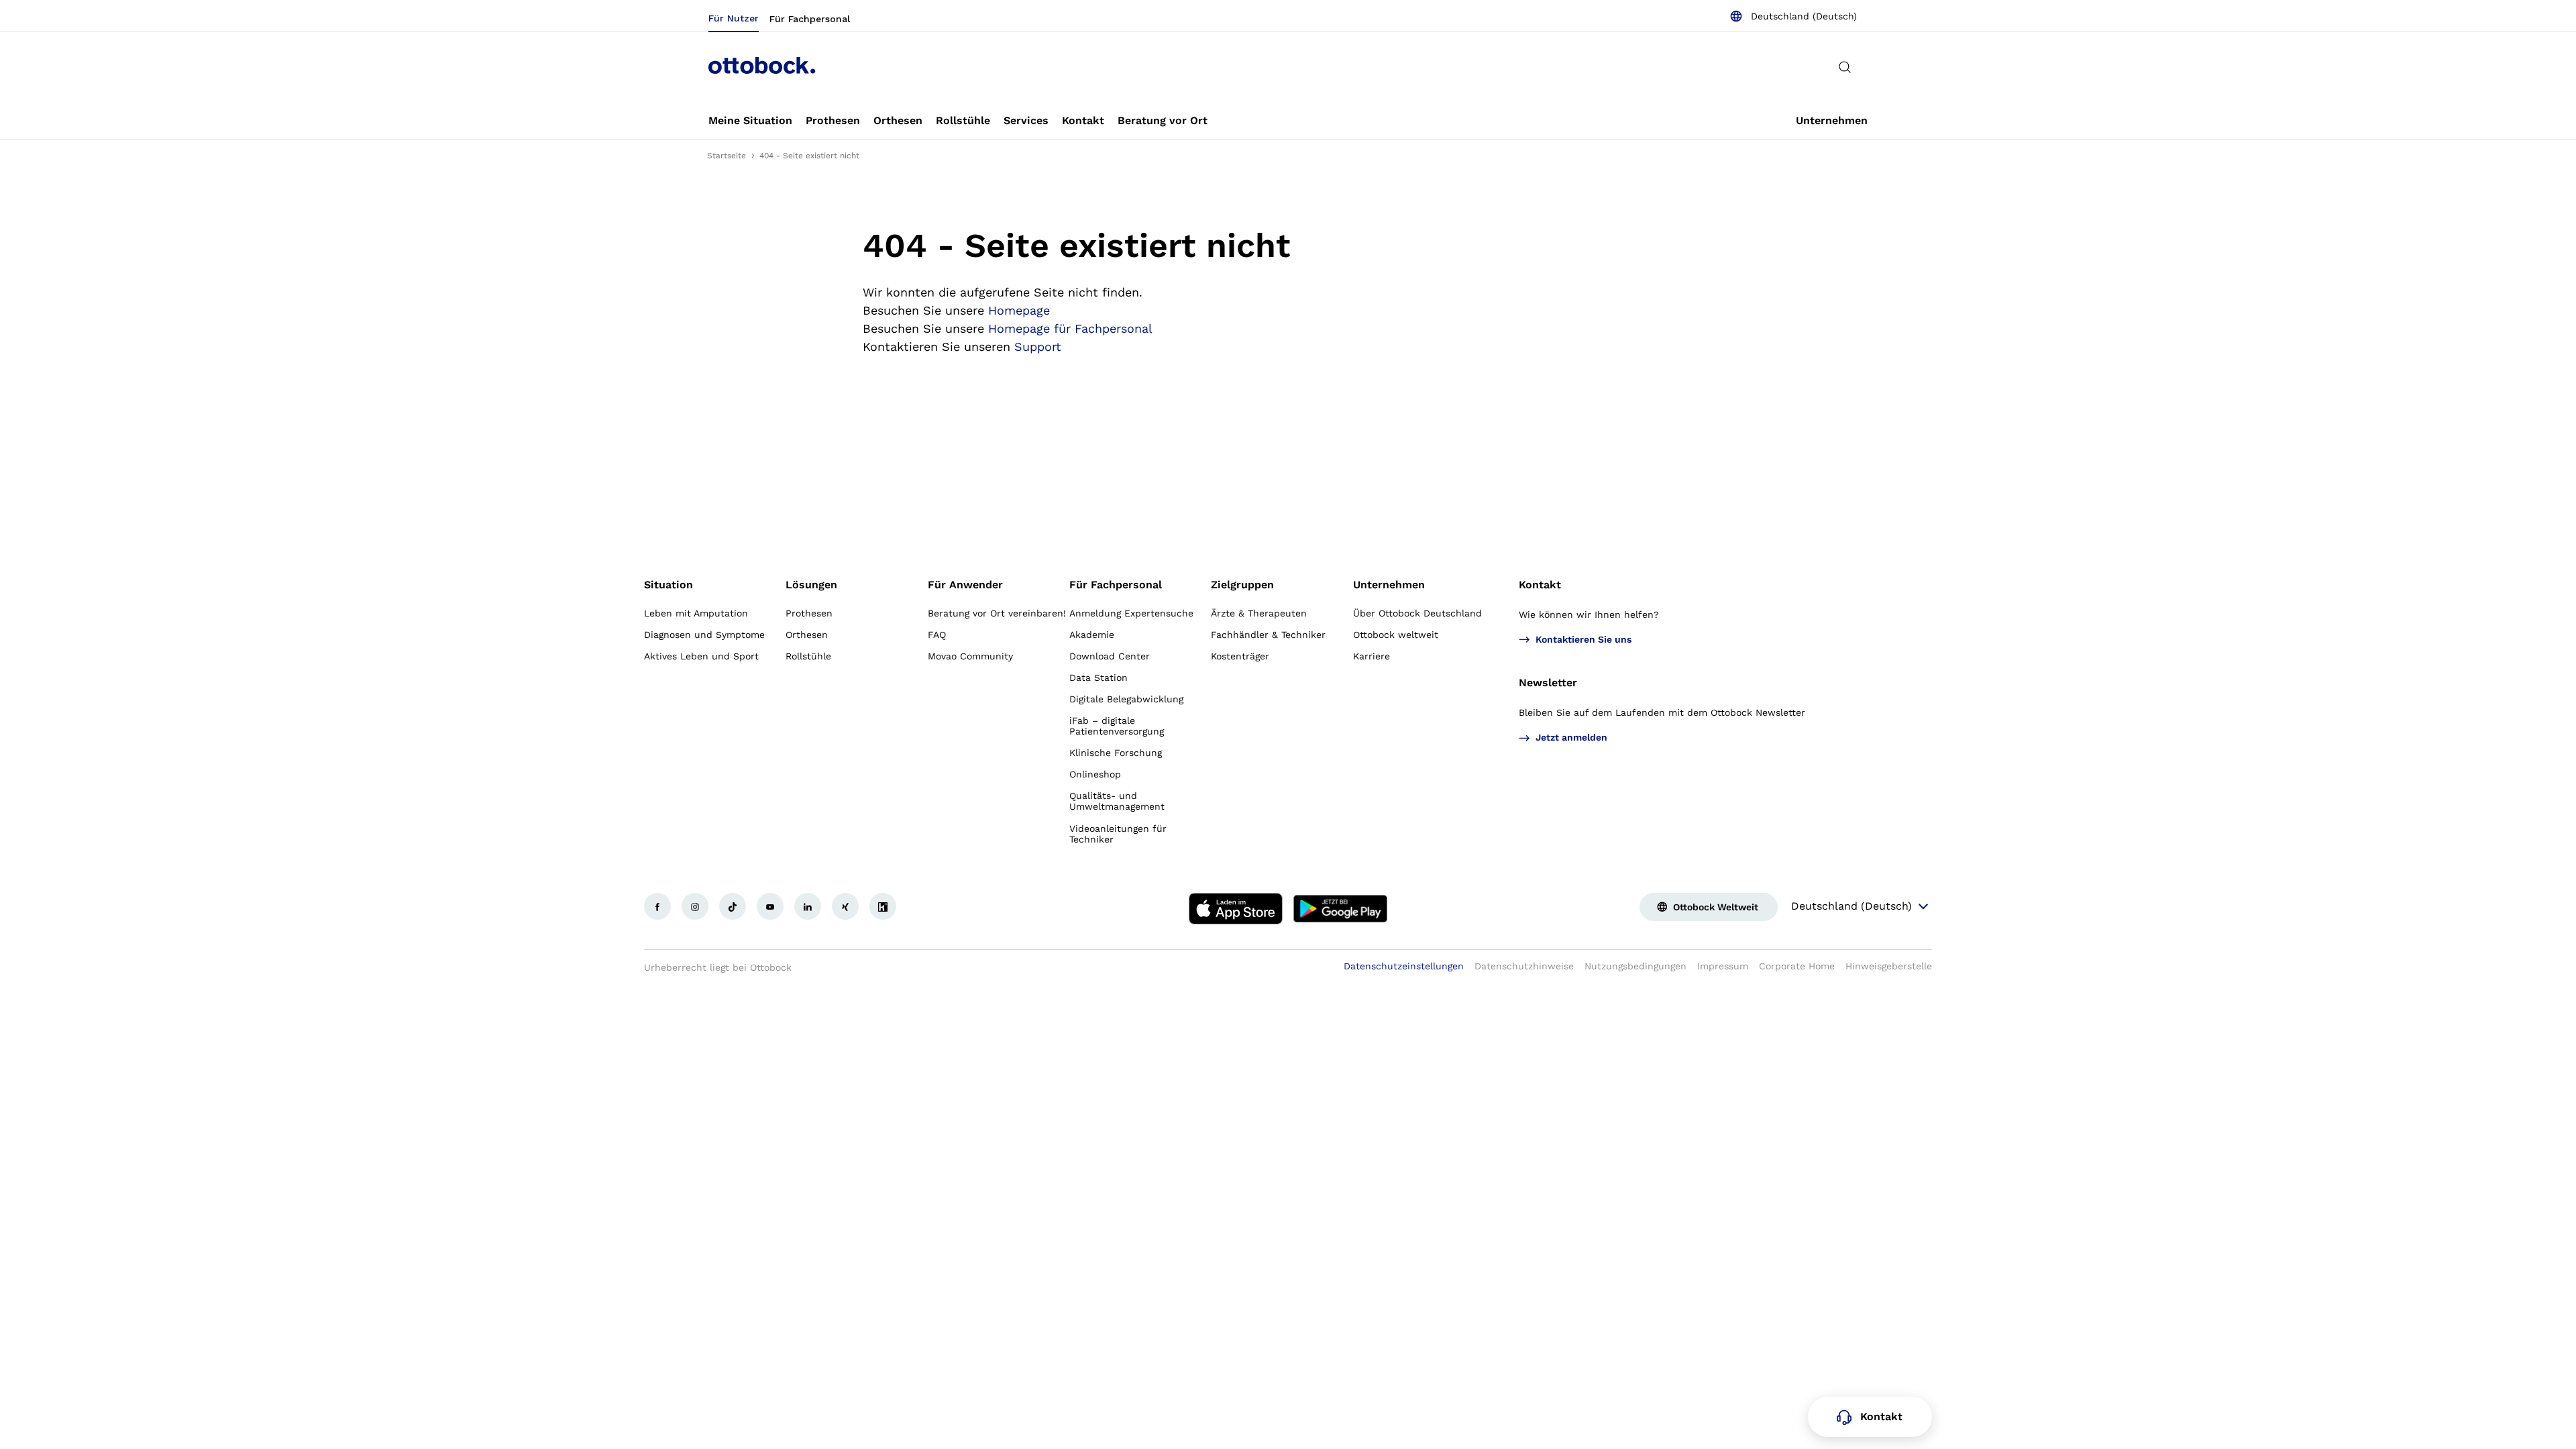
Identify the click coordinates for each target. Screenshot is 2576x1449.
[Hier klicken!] (657, 906)
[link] (750, 121)
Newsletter (1548, 683)
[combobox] (1793, 16)
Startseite (727, 156)
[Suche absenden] (1845, 67)
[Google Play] (1340, 909)
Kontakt (1540, 585)
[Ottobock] (762, 67)
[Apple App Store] (1236, 909)
